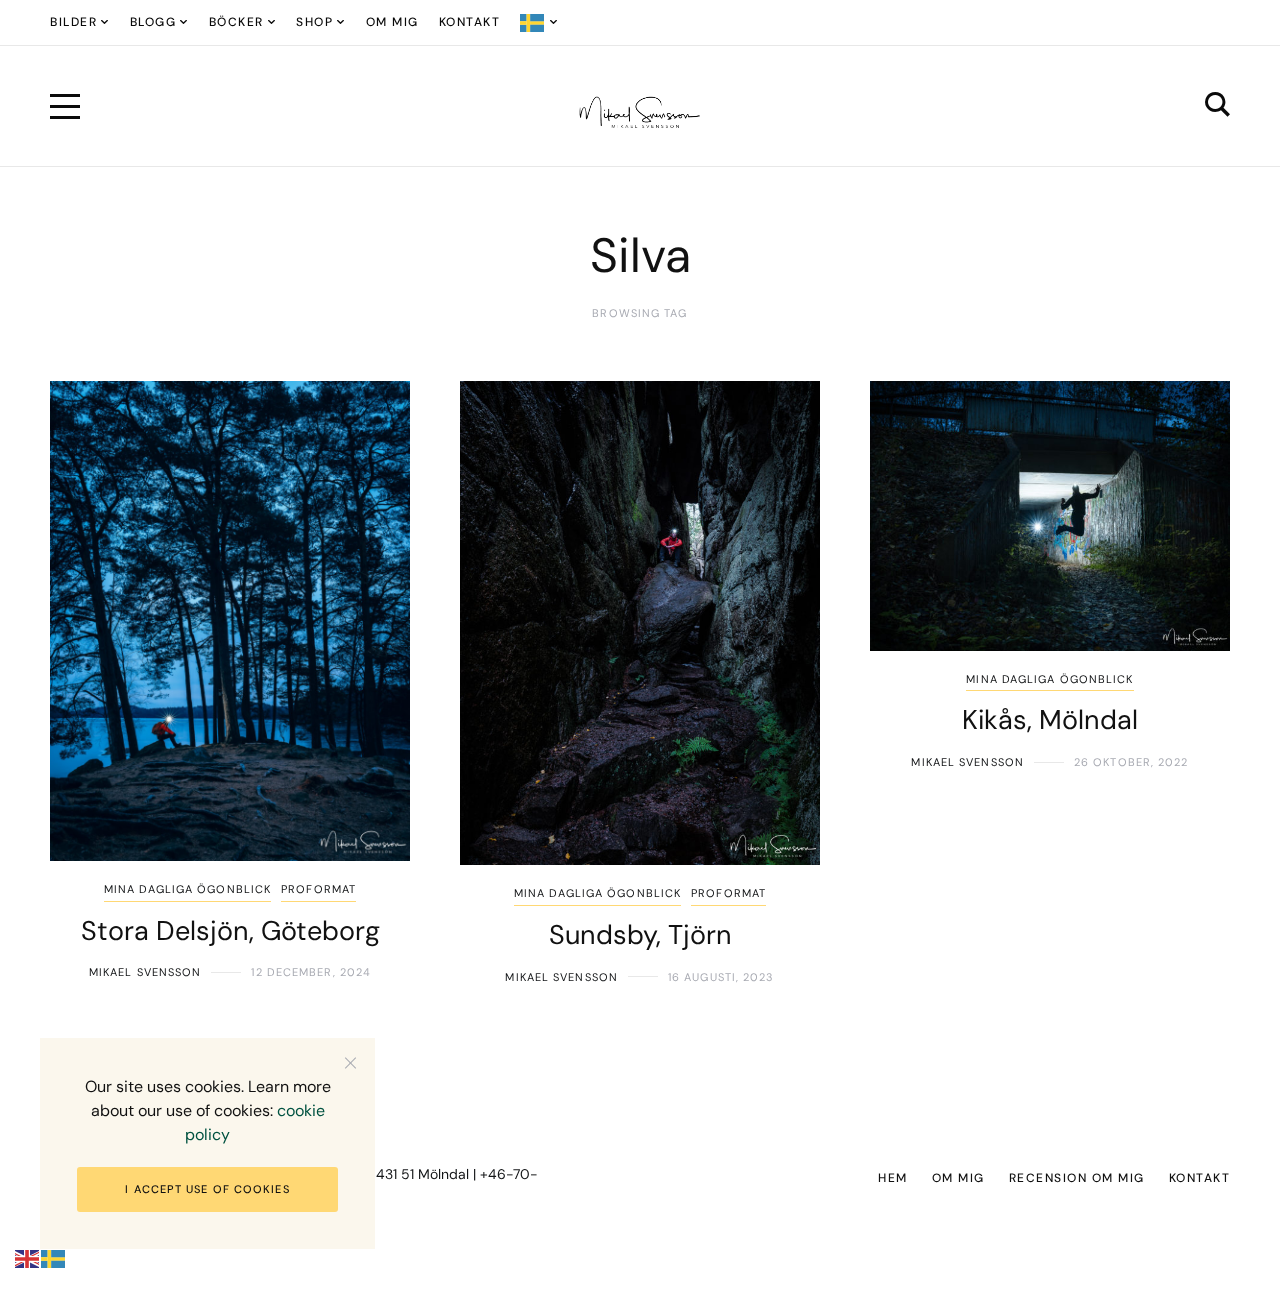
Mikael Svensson (145, 972)
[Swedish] (539, 22)
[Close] (350, 1062)
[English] (28, 1258)
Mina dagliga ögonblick (187, 889)
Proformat (318, 889)
